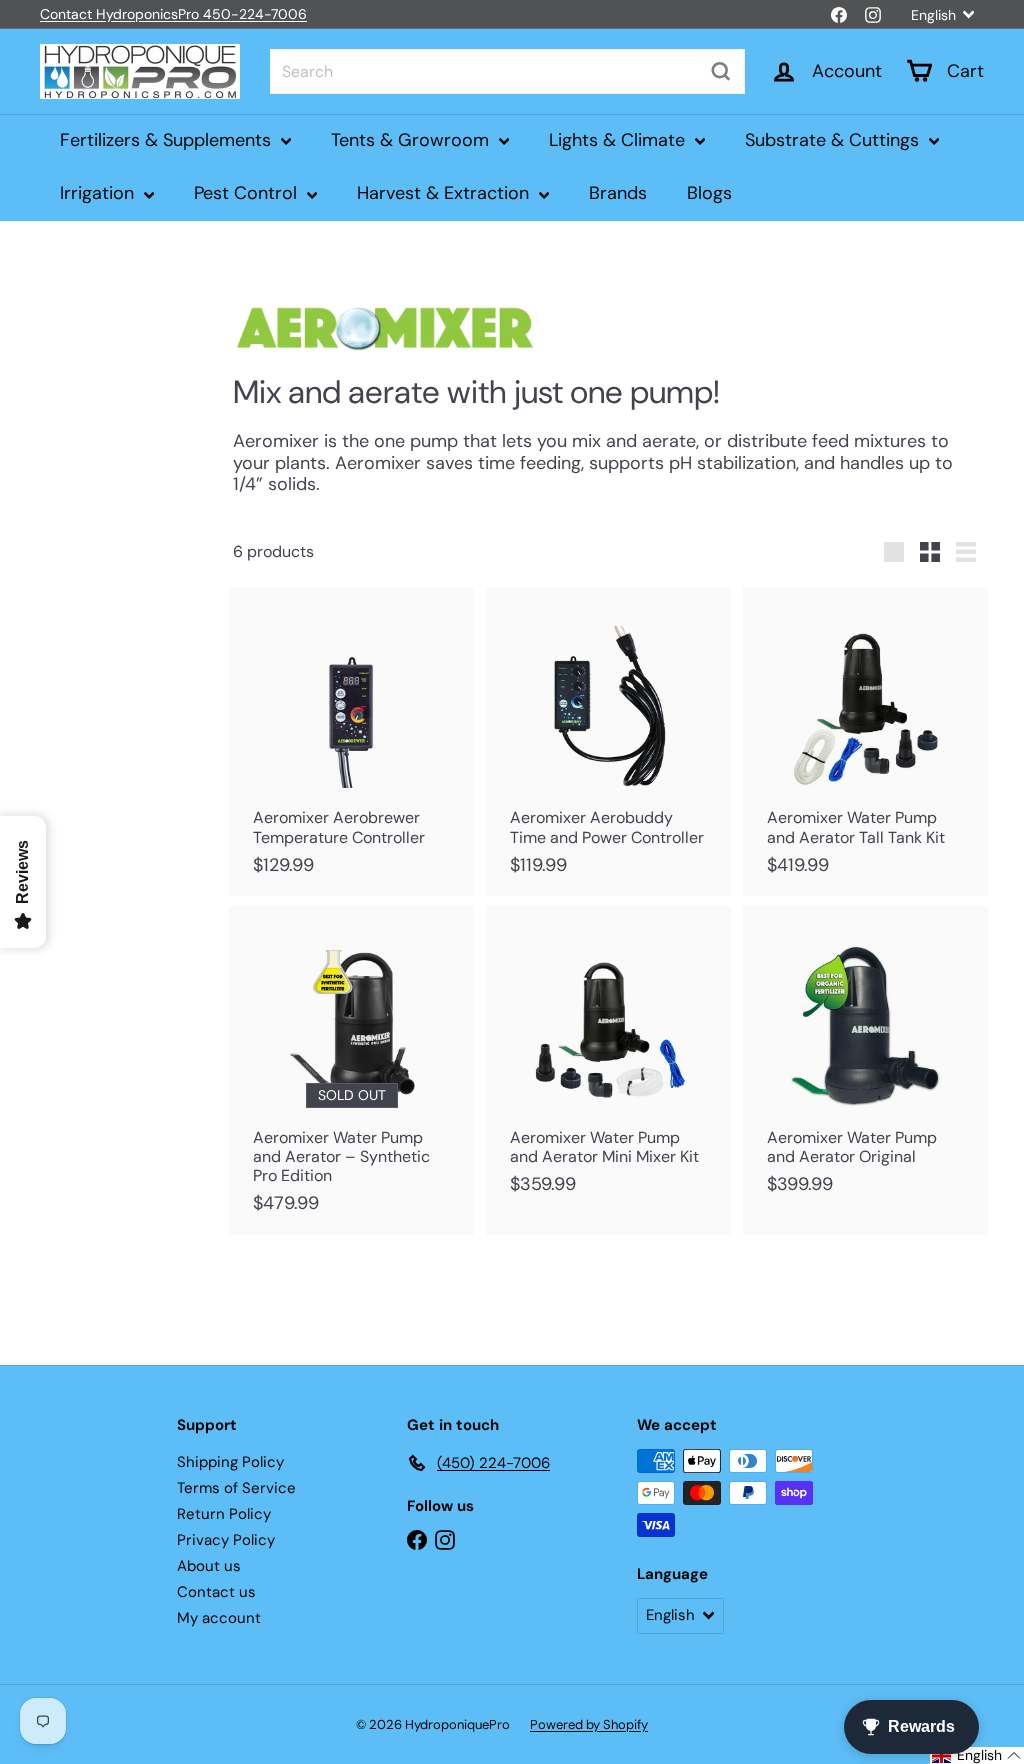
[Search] (721, 71)
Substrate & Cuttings (834, 140)
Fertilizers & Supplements (168, 140)
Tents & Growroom (412, 140)
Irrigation (99, 193)
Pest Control (248, 193)
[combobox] (507, 71)
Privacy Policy (226, 1540)
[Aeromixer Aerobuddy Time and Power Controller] (608, 741)
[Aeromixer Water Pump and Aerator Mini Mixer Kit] (608, 1060)
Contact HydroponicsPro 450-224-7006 (173, 14)
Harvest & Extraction (445, 193)
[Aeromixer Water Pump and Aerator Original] (865, 1060)
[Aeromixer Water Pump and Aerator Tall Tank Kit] (865, 741)
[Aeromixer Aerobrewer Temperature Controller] (351, 741)
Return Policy (224, 1514)
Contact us (216, 1592)
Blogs (709, 193)
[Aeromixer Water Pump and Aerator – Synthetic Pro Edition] (351, 1070)
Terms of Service (236, 1488)
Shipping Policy (230, 1462)
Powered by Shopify (589, 1724)
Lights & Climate (619, 140)
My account (219, 1618)
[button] (977, 1755)
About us (209, 1566)
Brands (618, 193)
